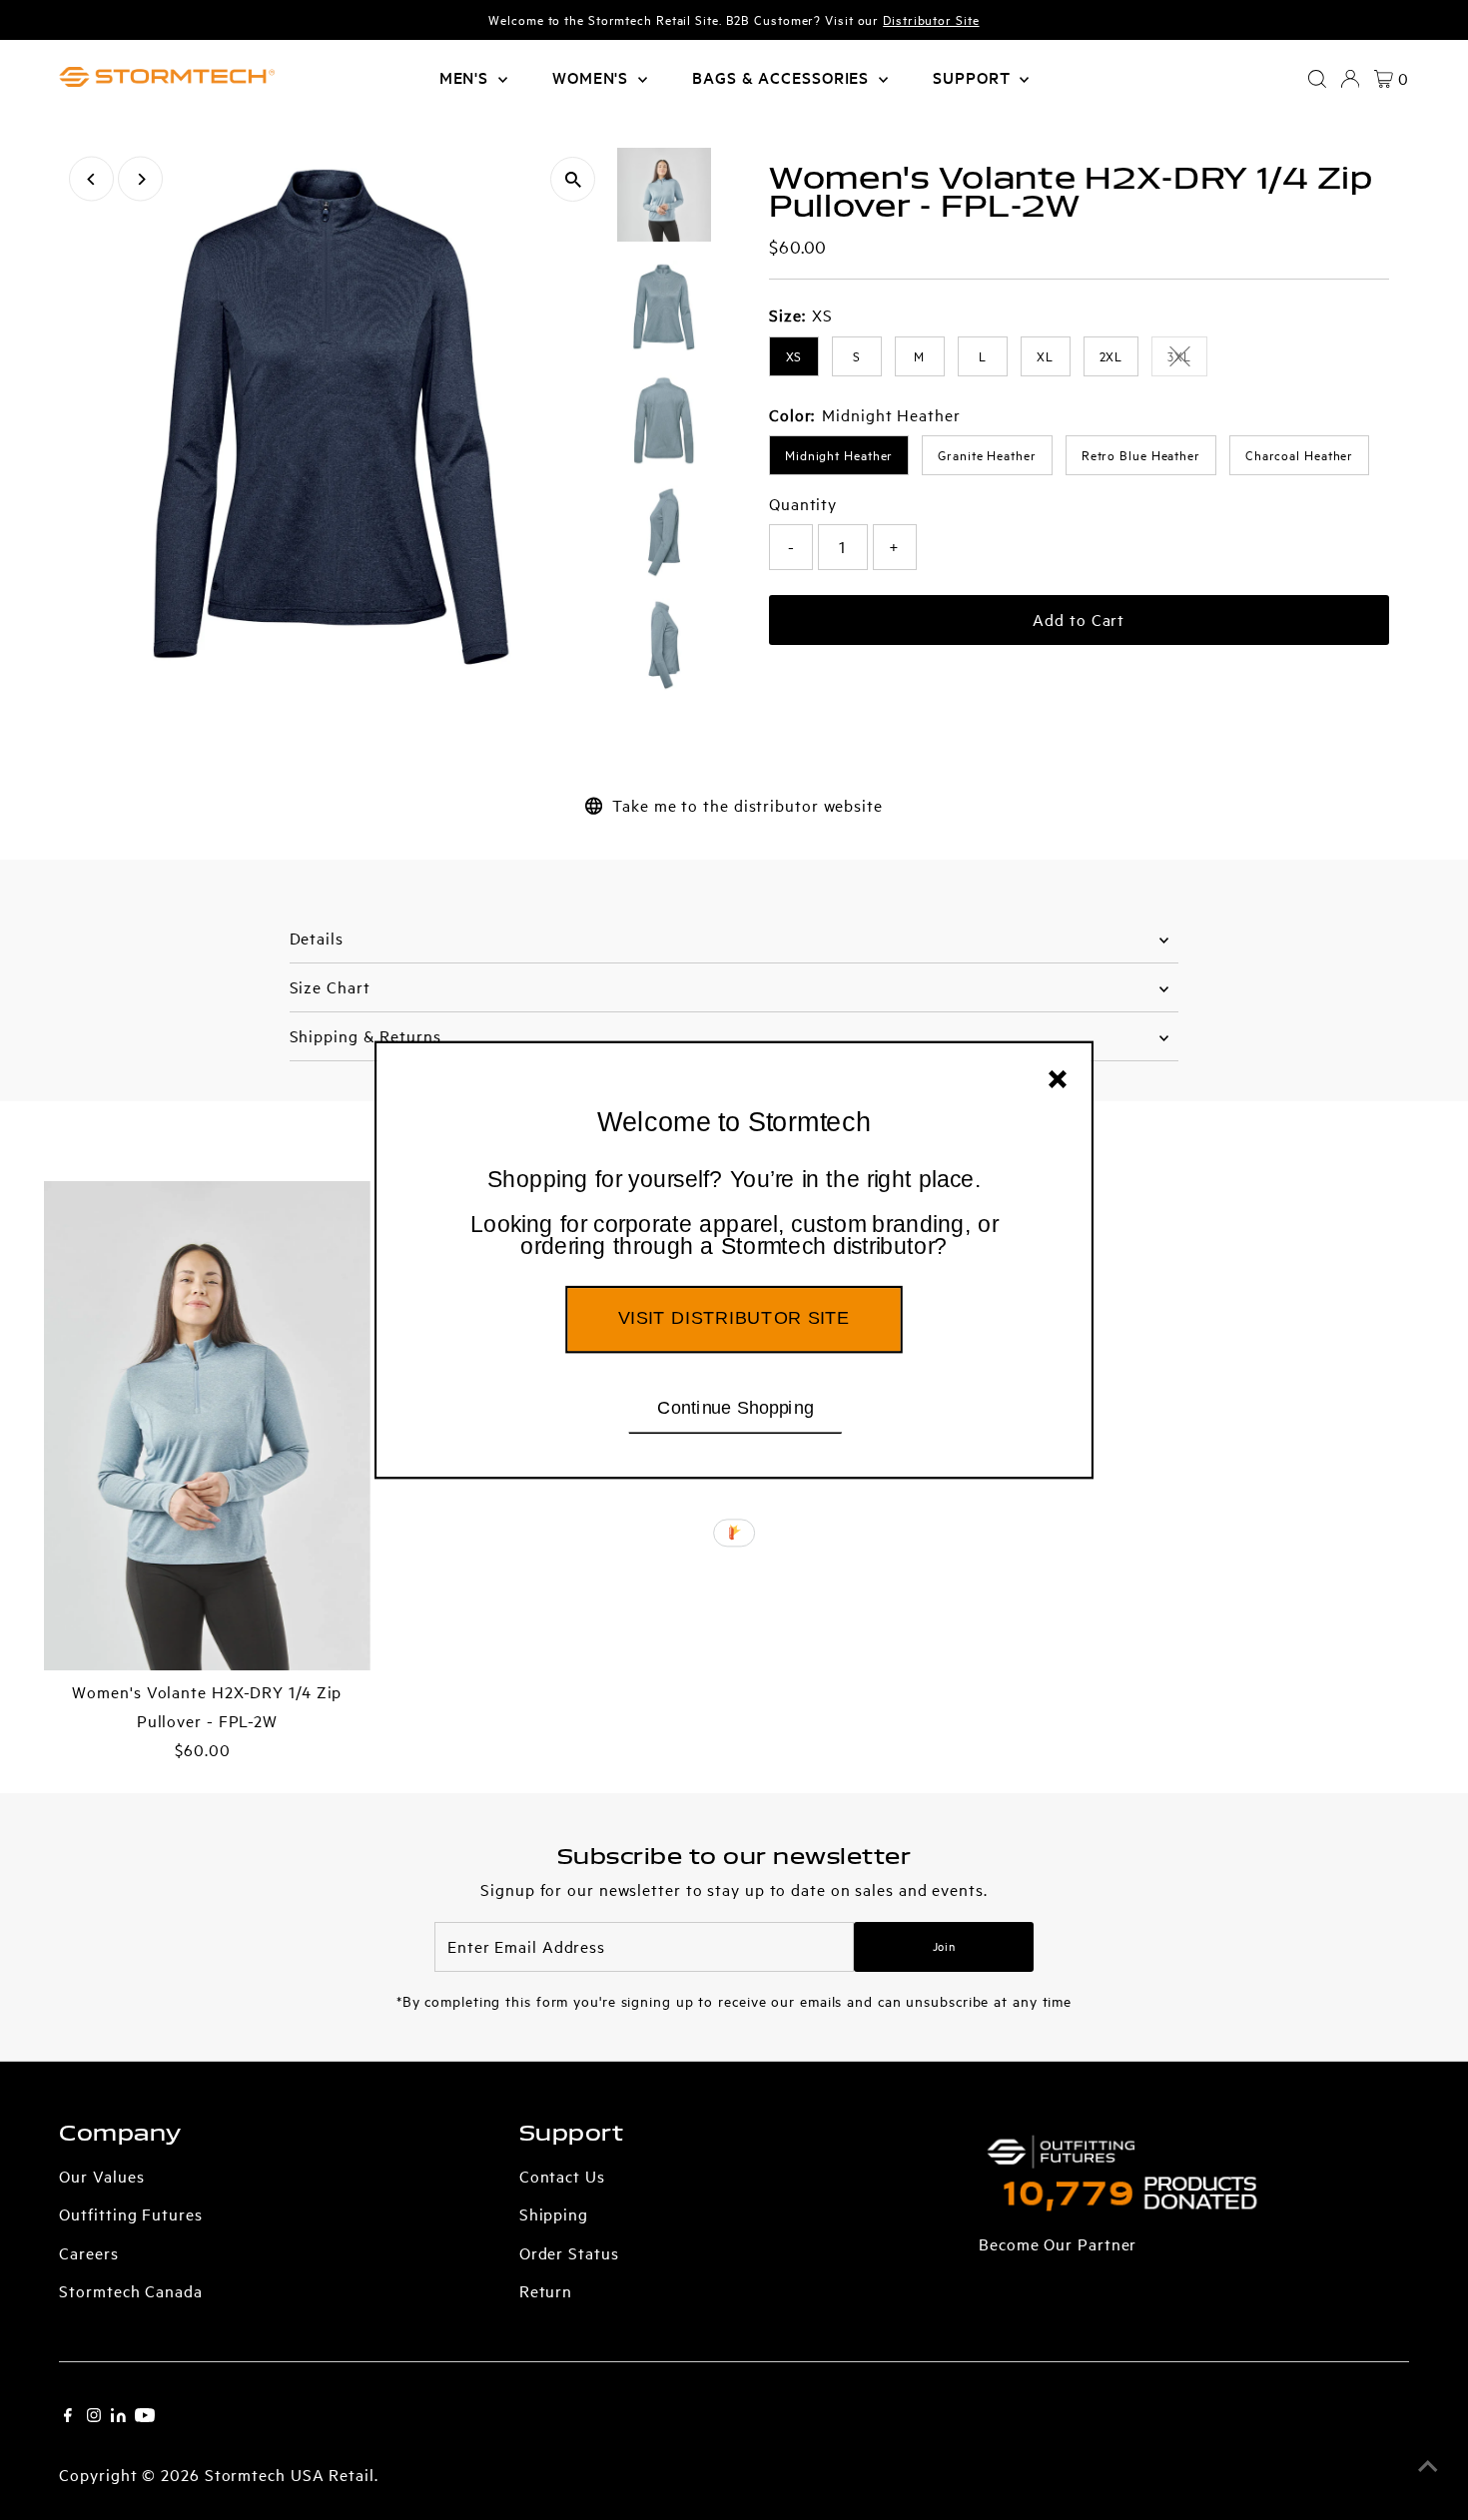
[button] (734, 1214)
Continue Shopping (735, 1407)
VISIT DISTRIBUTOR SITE (734, 1318)
